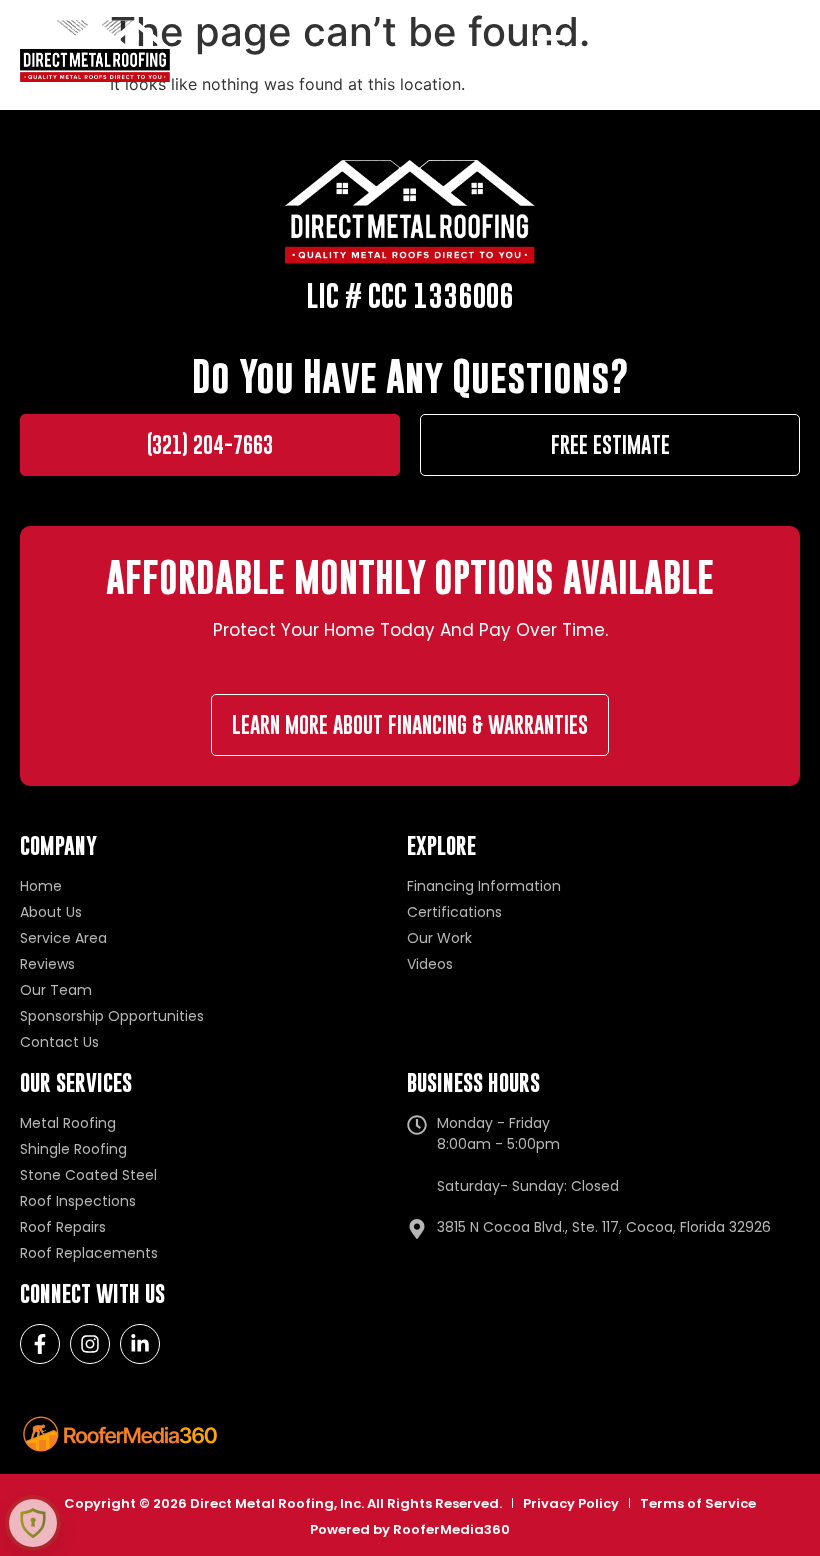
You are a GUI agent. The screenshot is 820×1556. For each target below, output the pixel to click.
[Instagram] (90, 1344)
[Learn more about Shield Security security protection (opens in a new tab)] (33, 1523)
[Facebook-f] (40, 1344)
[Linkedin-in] (140, 1344)
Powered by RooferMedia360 (410, 1529)
